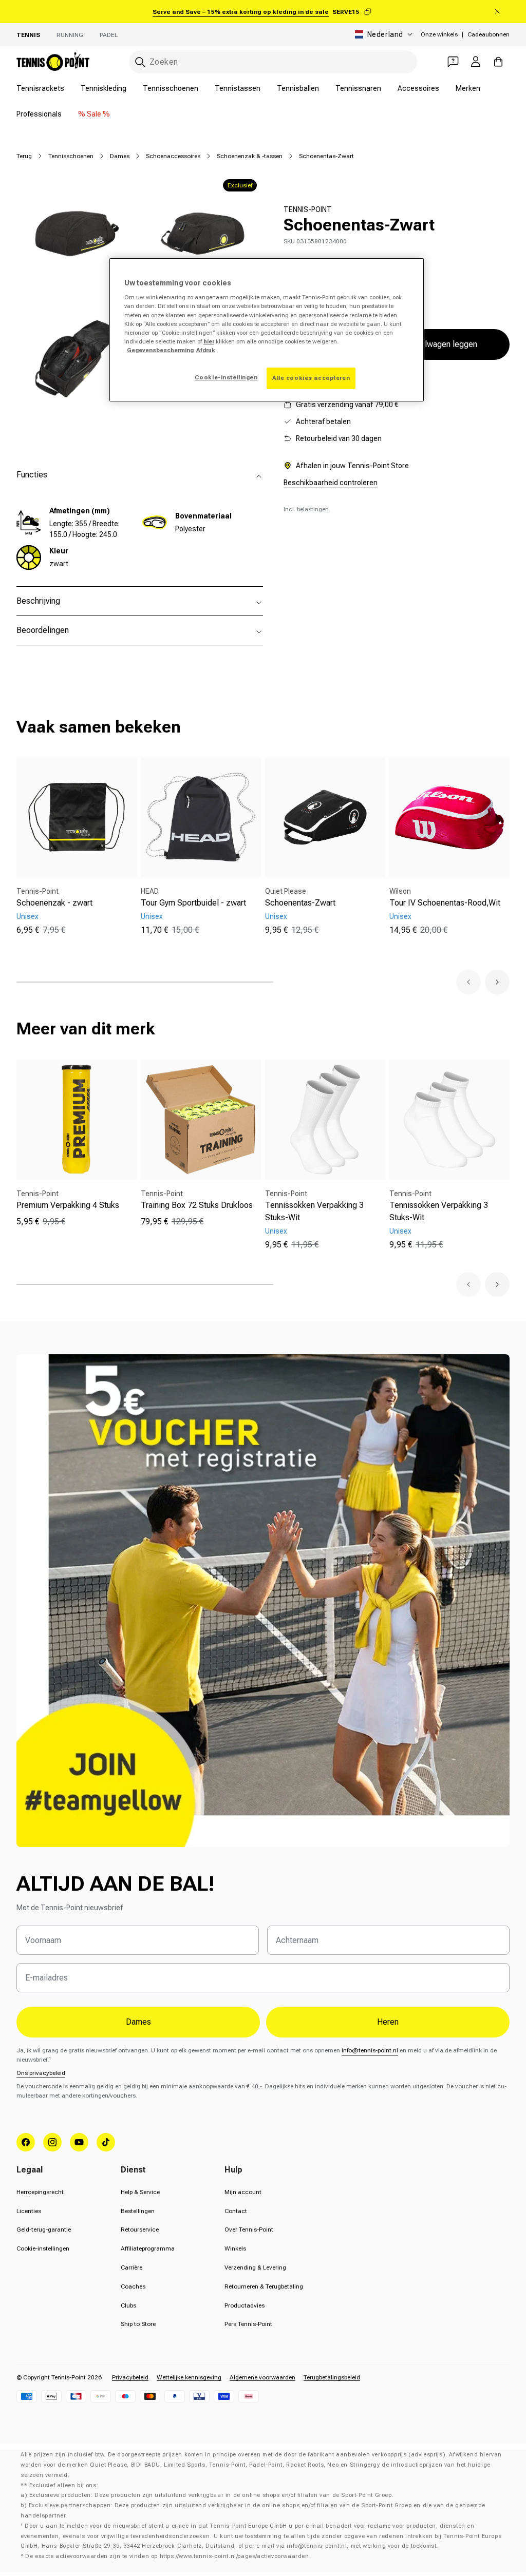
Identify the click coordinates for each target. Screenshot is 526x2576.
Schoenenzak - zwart (54, 903)
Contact (236, 2211)
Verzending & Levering (255, 2267)
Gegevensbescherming (160, 350)
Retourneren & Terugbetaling (264, 2286)
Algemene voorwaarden (262, 2377)
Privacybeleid (130, 2377)
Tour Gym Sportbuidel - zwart (193, 903)
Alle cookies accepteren (311, 378)
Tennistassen (238, 88)
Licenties (29, 2211)
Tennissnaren (358, 88)
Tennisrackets (40, 88)
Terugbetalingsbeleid (332, 2377)
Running (70, 35)
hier (209, 341)
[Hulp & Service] (453, 62)
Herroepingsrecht (40, 2192)
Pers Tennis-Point (248, 2324)
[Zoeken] (140, 62)
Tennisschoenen (171, 88)
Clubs (128, 2305)
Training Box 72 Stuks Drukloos (197, 1205)
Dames (120, 156)
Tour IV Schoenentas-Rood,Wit (445, 903)
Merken (468, 88)
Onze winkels (439, 34)
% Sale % (94, 114)
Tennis (28, 35)
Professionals (39, 114)
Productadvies (245, 2305)
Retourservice (140, 2229)
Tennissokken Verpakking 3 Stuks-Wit (314, 1211)
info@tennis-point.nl (370, 2050)
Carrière (131, 2267)
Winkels (235, 2248)
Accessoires (418, 88)
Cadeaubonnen (489, 34)
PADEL (109, 35)
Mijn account (243, 2192)
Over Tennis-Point (249, 2229)
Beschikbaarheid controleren (331, 483)
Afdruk (206, 350)
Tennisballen (298, 88)
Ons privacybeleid (41, 2073)
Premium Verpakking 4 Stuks (68, 1205)
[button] (468, 982)
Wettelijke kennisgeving (189, 2377)
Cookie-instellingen (43, 2248)
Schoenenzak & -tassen (250, 156)
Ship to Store (138, 2324)
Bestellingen (138, 2211)
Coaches (133, 2286)
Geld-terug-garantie (44, 2229)
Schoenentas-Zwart (300, 903)
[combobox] (273, 62)
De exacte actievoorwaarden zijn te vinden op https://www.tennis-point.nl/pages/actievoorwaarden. (168, 2556)
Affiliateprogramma (148, 2248)
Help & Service (140, 2192)
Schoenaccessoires (173, 156)
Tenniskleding (104, 88)
